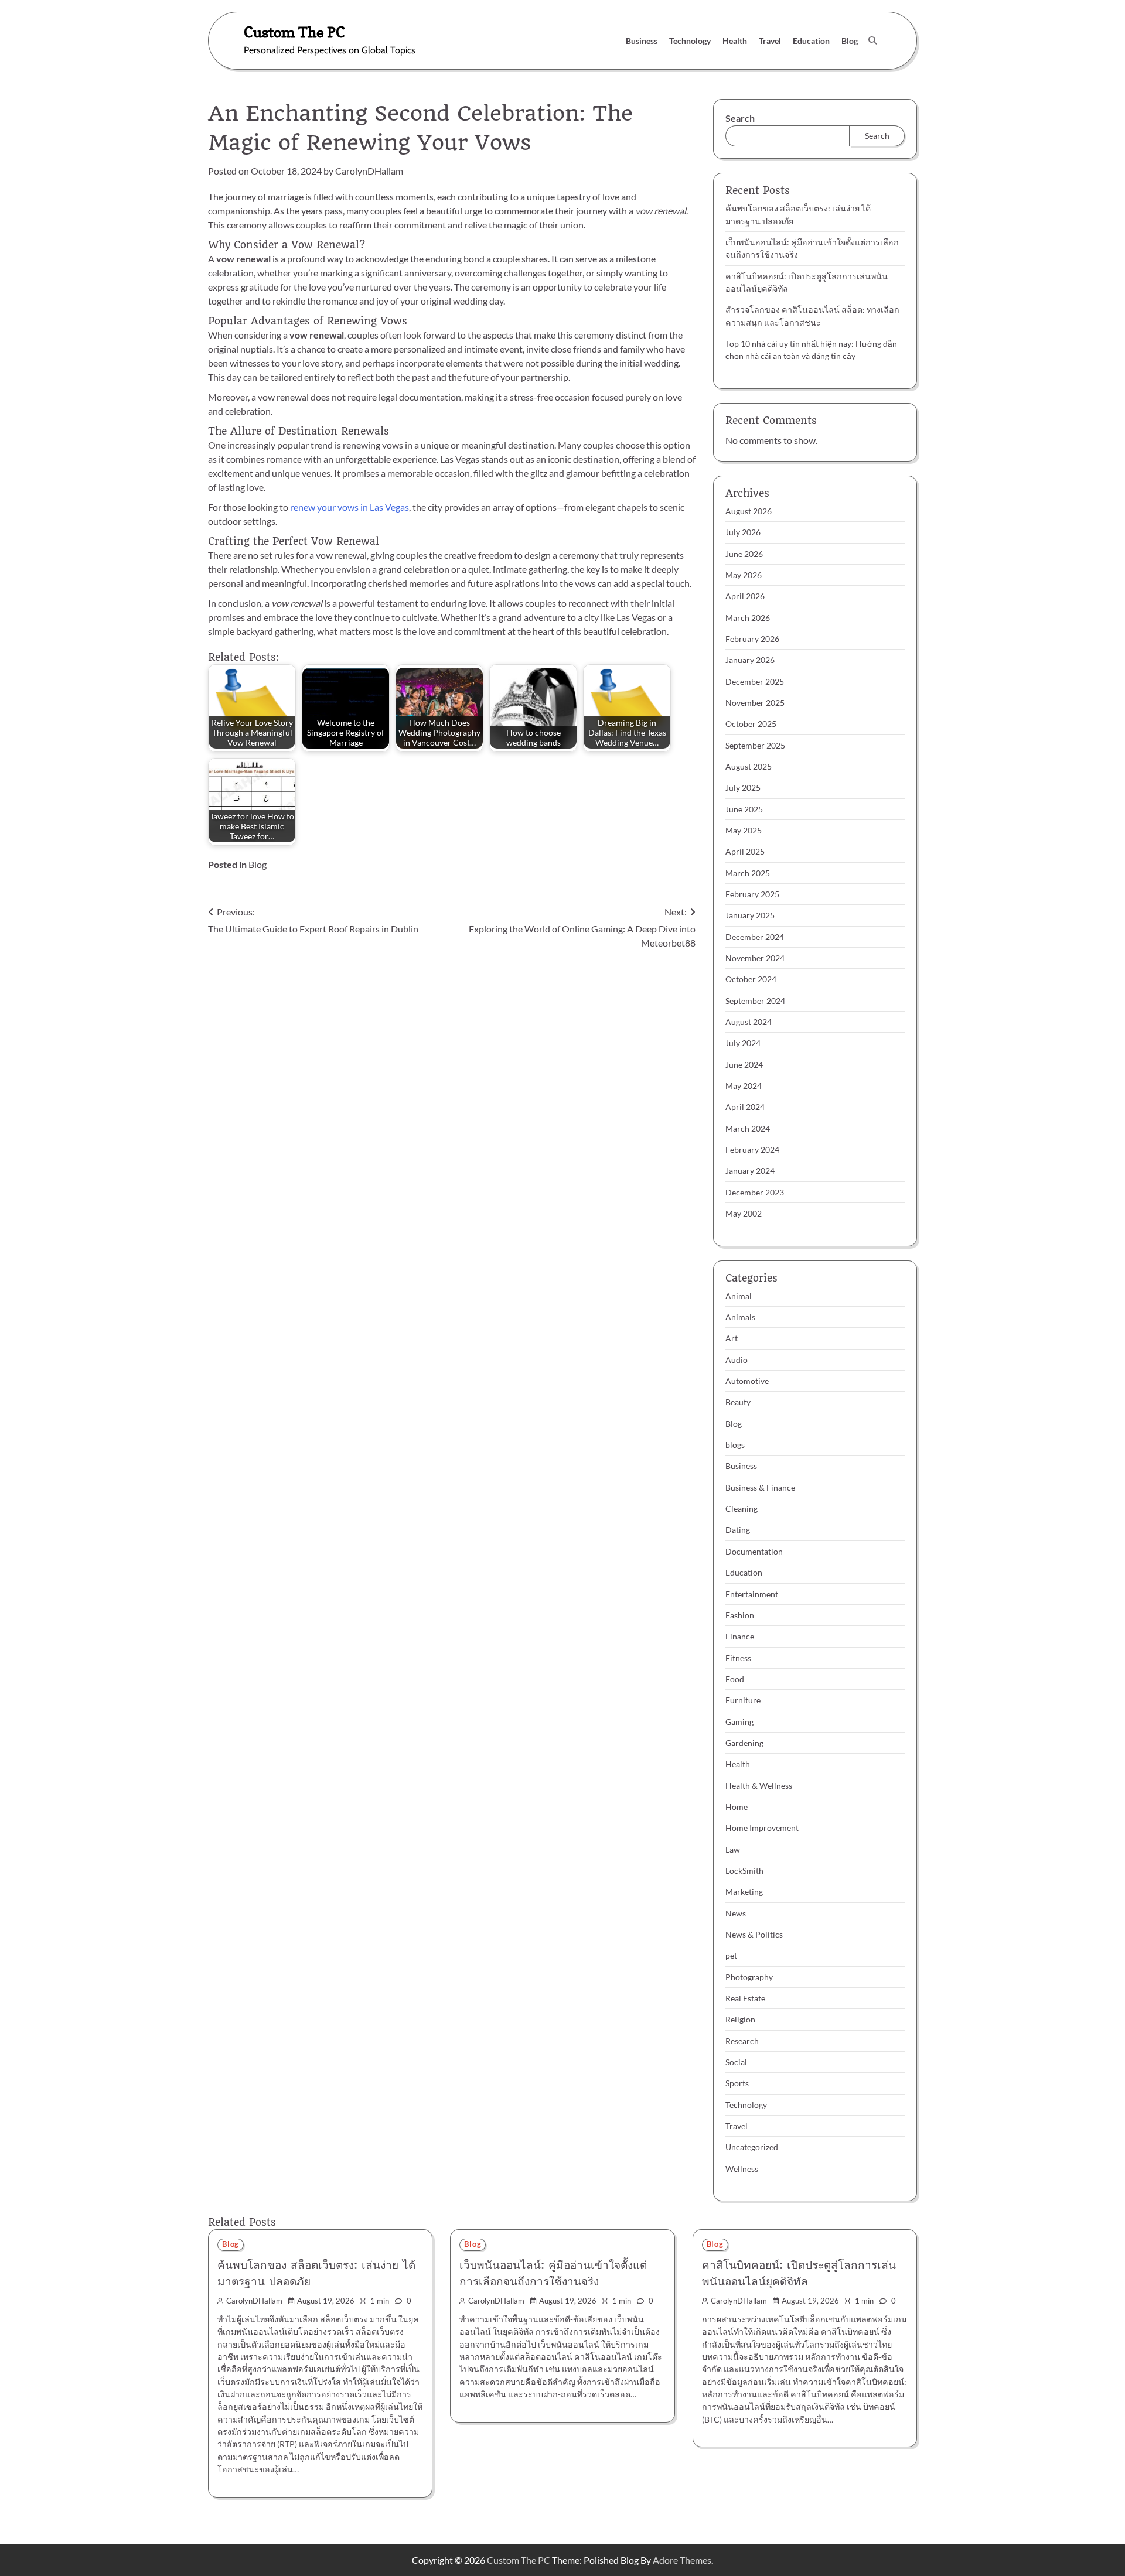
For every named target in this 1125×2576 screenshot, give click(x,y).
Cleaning (742, 1509)
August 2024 (749, 1022)
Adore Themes (682, 2560)
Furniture (743, 1700)
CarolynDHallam (369, 171)
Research (742, 2041)
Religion (740, 2019)
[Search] (872, 40)
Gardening (744, 1743)
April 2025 (745, 851)
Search (740, 118)
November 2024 (755, 958)
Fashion (740, 1615)
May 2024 (744, 1086)
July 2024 (743, 1043)
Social (736, 2062)
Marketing (744, 1892)
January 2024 (750, 1171)
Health (735, 41)
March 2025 (748, 873)
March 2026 (748, 618)
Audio (737, 1360)
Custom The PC (294, 32)
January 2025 (750, 915)
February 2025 (752, 894)
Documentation (754, 1551)
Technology (690, 41)
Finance (740, 1636)
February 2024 (752, 1149)
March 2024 (748, 1128)
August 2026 (749, 511)
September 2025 (755, 745)
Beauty (738, 1402)
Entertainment (752, 1594)
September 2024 (755, 1001)
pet (731, 1955)
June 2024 (744, 1065)
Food (735, 1679)
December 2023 (755, 1192)
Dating (738, 1530)
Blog (850, 41)
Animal (739, 1296)
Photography (749, 1977)
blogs (735, 1445)
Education (811, 41)
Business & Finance (760, 1487)
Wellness (742, 2169)
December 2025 (755, 681)
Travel (770, 41)
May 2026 (744, 575)
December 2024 (755, 937)
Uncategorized (752, 2147)
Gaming (739, 1722)
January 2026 (750, 660)
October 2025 (751, 724)
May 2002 (744, 1213)
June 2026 (744, 554)
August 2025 (749, 766)
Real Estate (745, 1998)
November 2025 (755, 703)
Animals (740, 1317)
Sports (737, 2083)
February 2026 (752, 639)
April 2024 (745, 1107)
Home (737, 1807)
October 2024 (751, 979)
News (736, 1913)
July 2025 (743, 788)
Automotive (747, 1381)
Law (733, 1849)
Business (642, 41)
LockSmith (744, 1870)
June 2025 (744, 809)
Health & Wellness (759, 1786)
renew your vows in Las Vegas (350, 507)
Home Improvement (762, 1828)
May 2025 (744, 830)
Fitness (738, 1658)
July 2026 (743, 532)
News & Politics (754, 1934)
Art (732, 1338)
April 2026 (745, 596)
